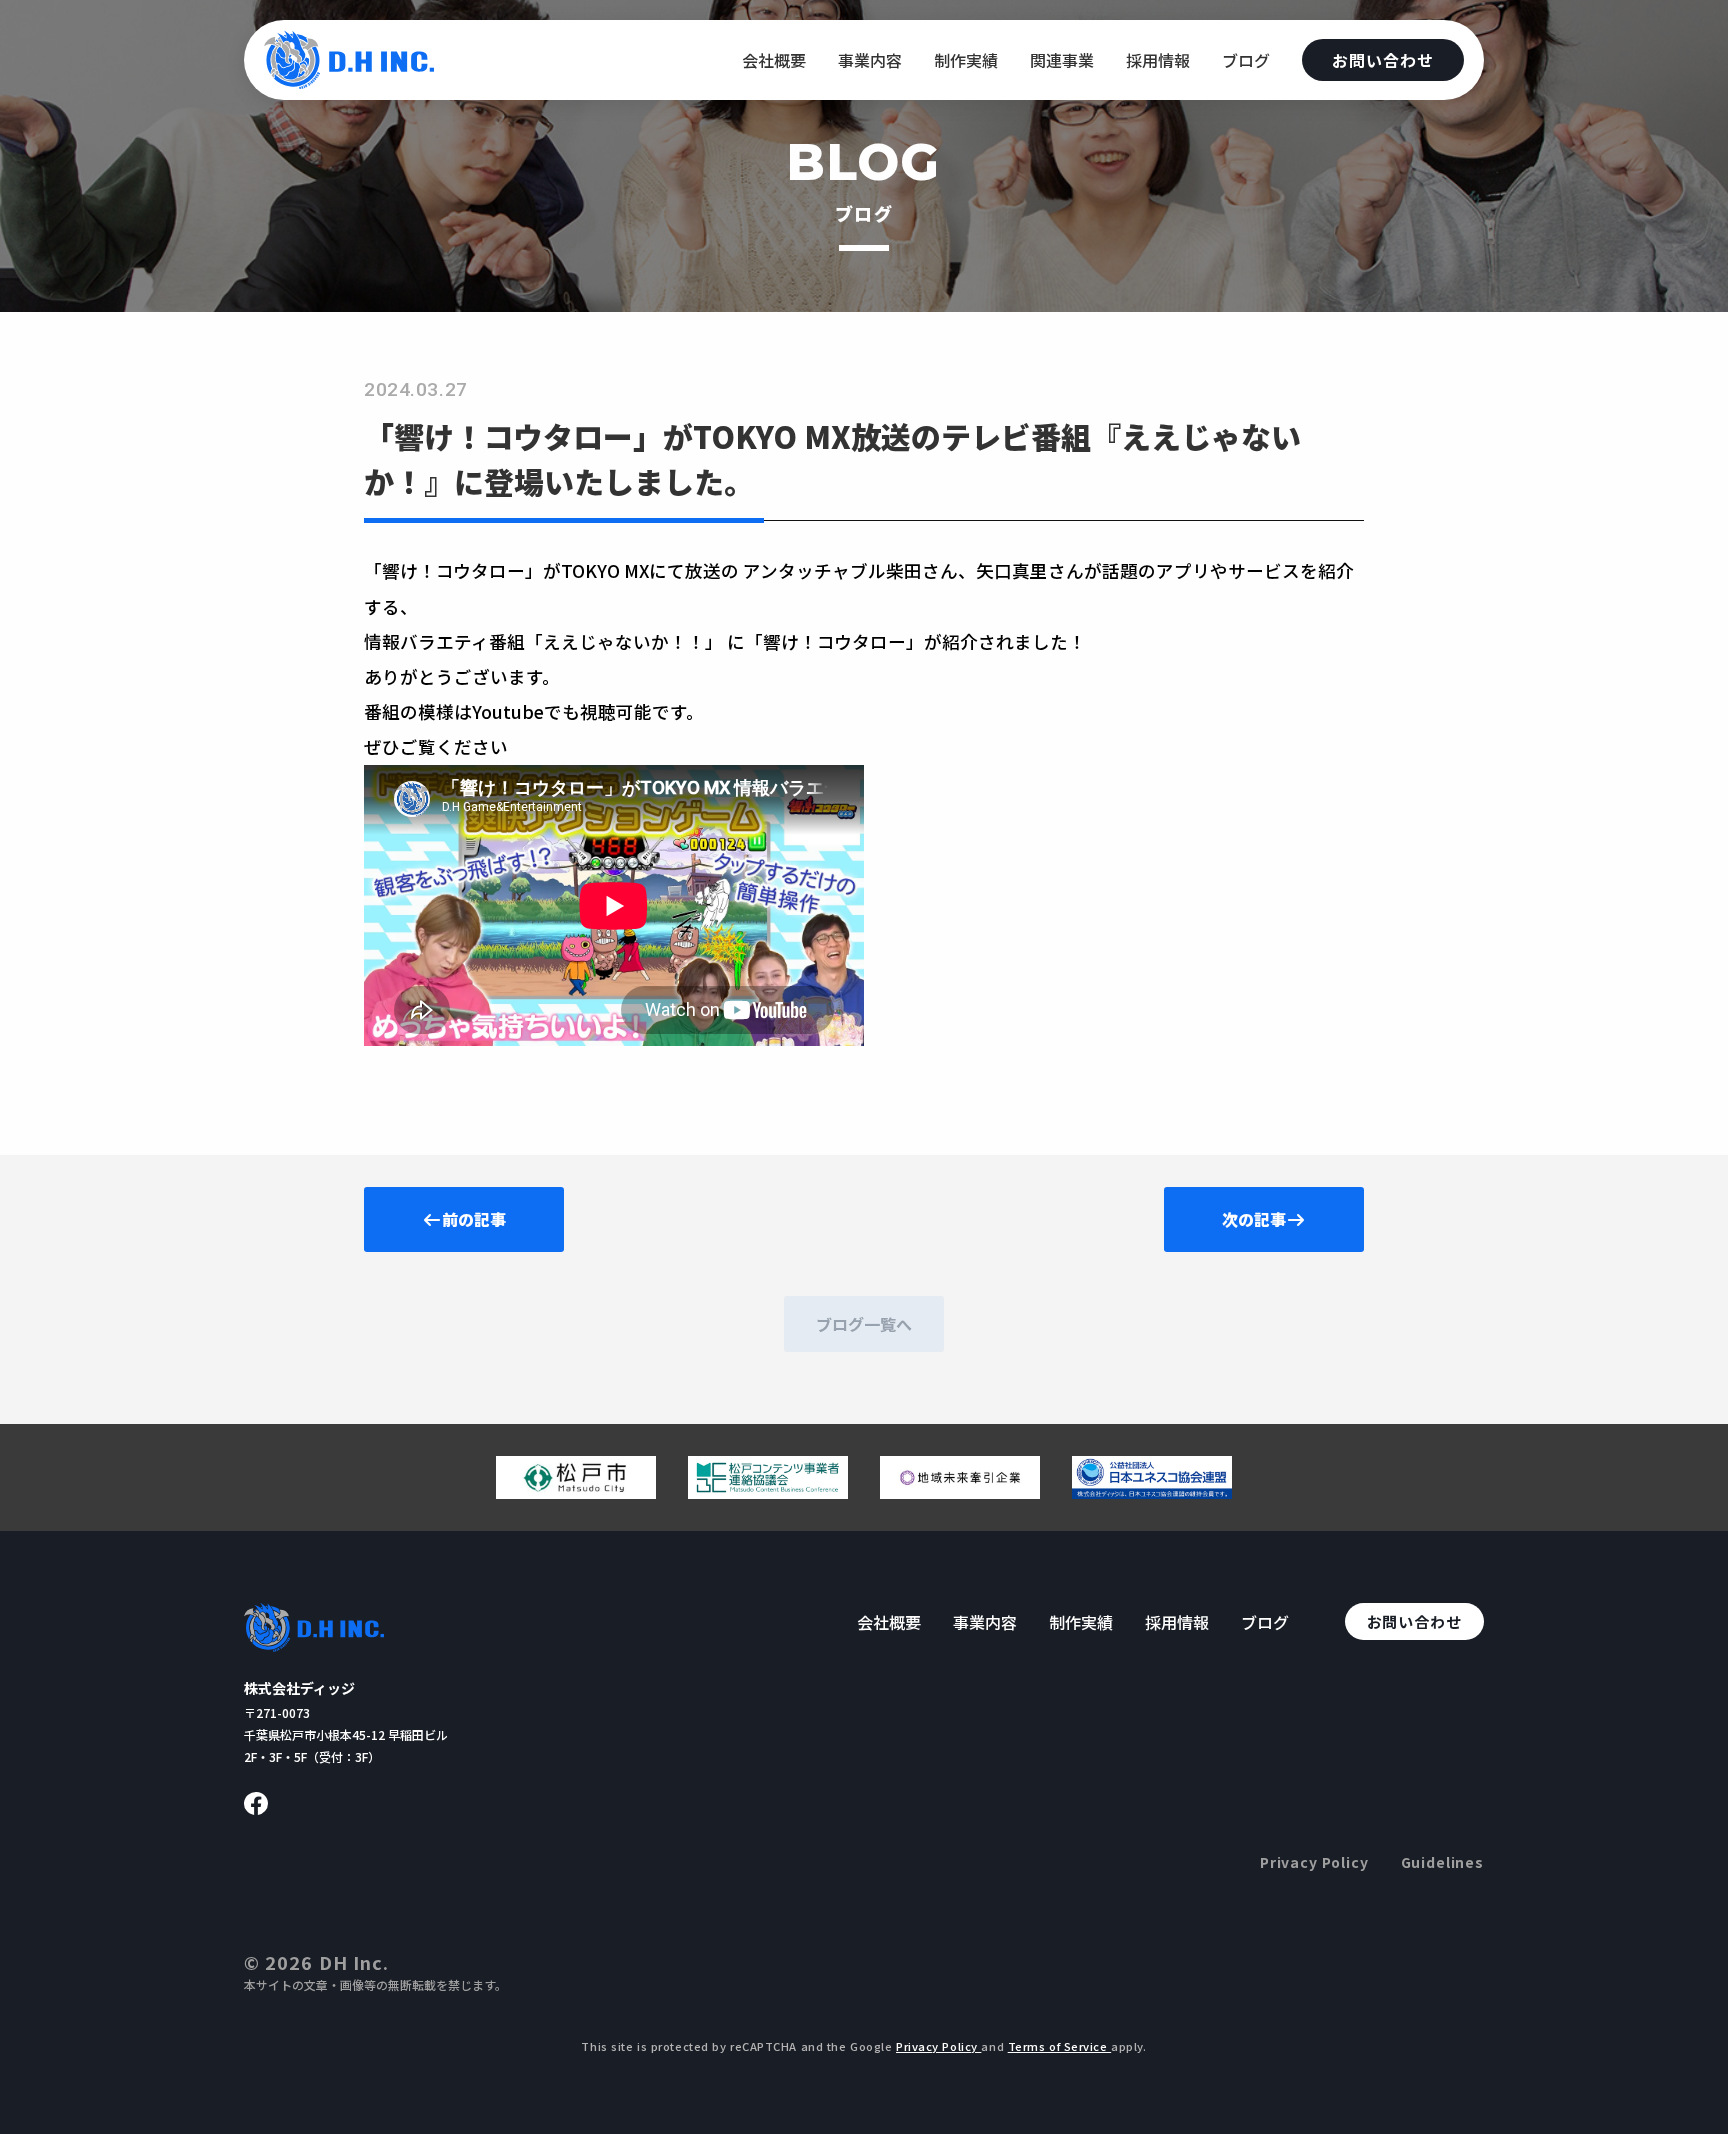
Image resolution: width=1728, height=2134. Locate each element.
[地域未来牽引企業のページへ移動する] (960, 1491)
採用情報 (1158, 60)
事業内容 (870, 60)
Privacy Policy (1314, 1862)
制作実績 (966, 60)
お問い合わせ (1383, 60)
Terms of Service (1060, 2046)
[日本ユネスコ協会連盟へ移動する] (1152, 1491)
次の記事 (1254, 1219)
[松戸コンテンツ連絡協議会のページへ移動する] (768, 1491)
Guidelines (1442, 1862)
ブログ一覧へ (864, 1324)
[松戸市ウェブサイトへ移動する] (576, 1491)
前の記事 (474, 1219)
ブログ (1246, 60)
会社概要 (774, 60)
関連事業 (1062, 60)
